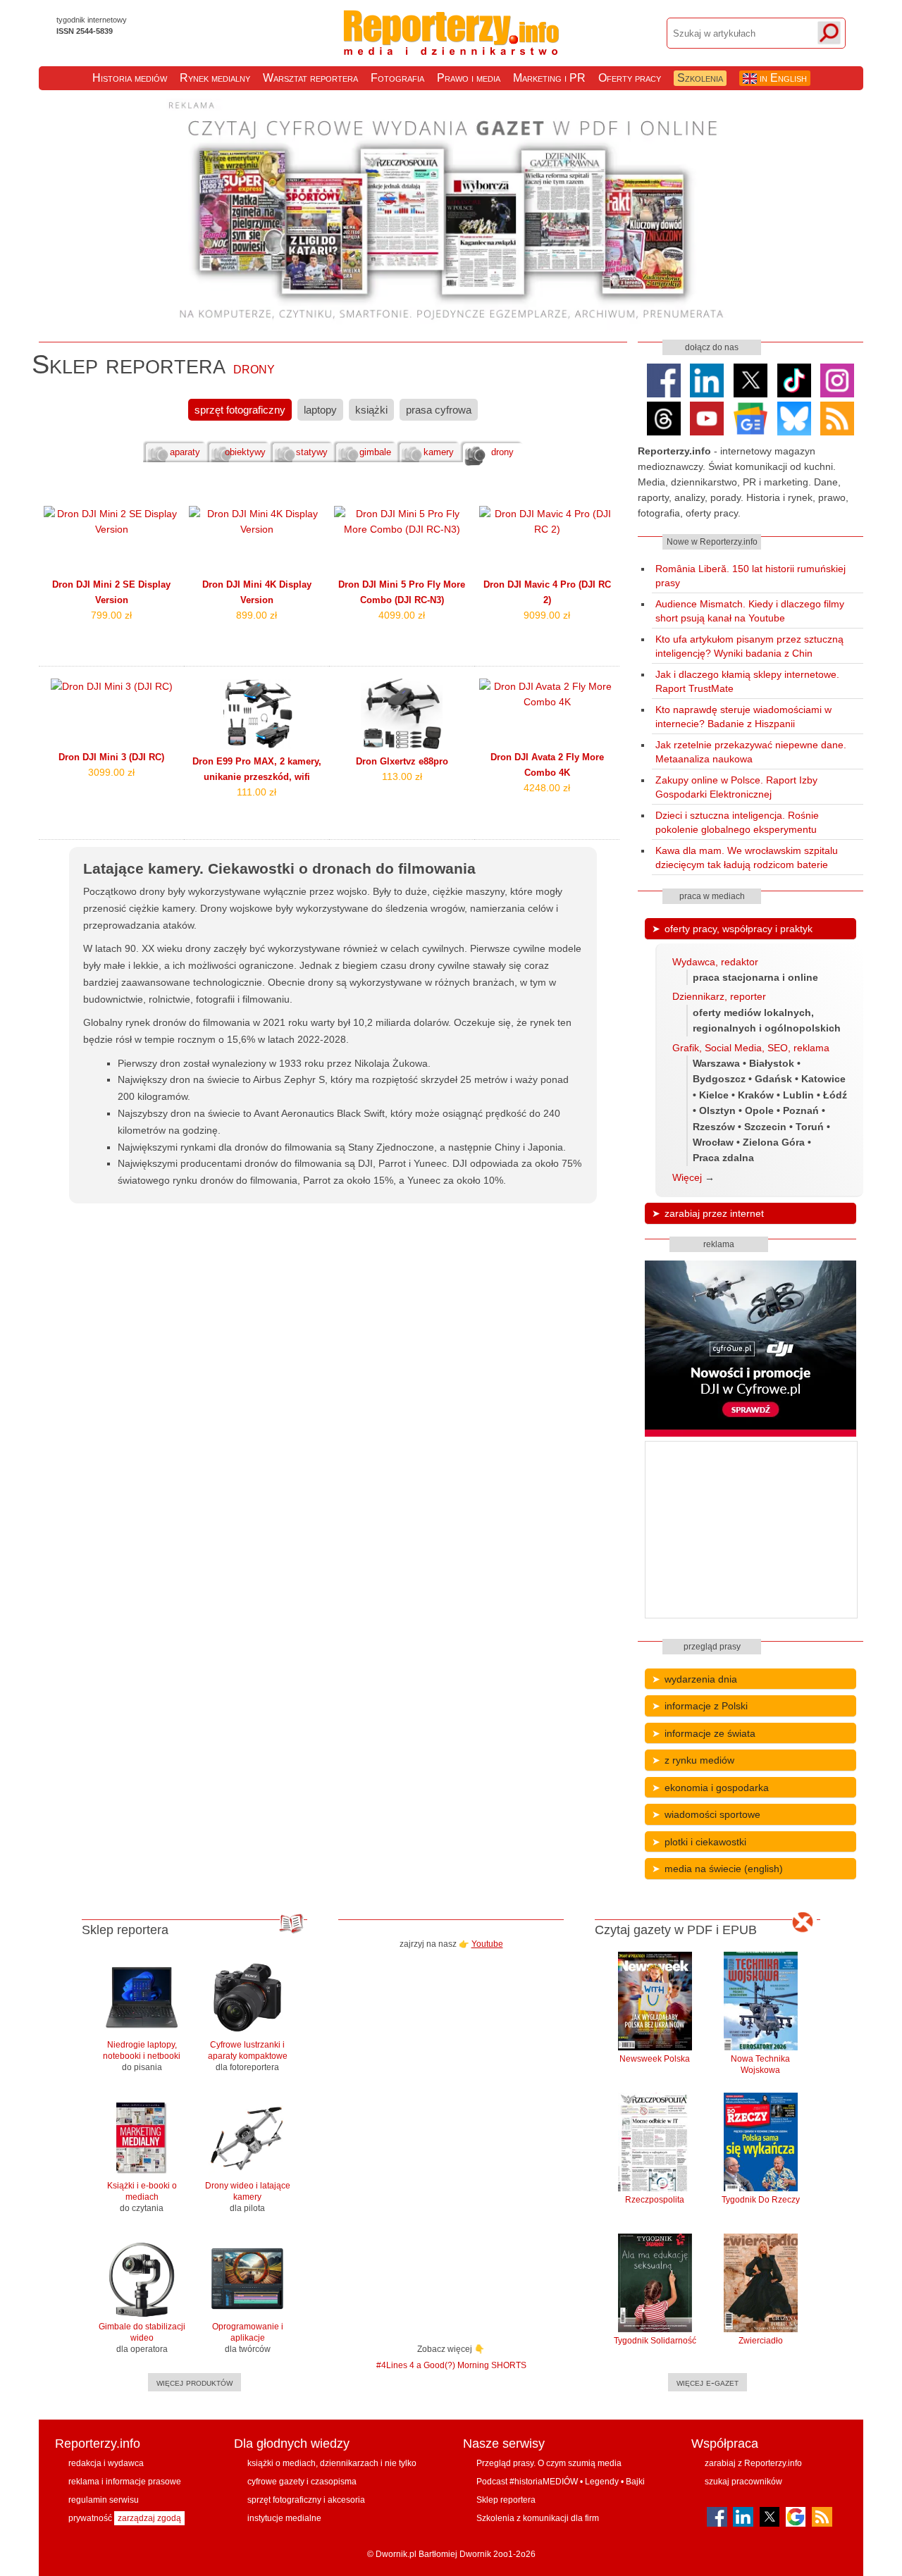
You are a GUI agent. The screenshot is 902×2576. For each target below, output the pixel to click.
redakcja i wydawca (106, 2463)
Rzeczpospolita (655, 2200)
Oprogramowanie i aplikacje (248, 2338)
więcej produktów (194, 2382)
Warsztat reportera (310, 78)
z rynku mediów (699, 1760)
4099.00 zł (402, 615)
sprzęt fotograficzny (240, 410)
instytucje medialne (284, 2518)
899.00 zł (257, 615)
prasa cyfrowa (439, 410)
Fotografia (397, 78)
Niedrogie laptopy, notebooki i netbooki (142, 2056)
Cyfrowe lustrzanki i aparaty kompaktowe (248, 2056)
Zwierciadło (761, 2341)
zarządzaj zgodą (149, 2518)
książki (371, 410)
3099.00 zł (111, 772)
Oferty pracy (630, 78)
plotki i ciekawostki (705, 1842)
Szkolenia (700, 78)
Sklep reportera (506, 2500)
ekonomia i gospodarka (717, 1788)
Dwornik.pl (396, 2554)
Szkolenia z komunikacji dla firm (538, 2518)
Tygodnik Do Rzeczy (761, 2200)
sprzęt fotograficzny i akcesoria (306, 2500)
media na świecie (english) (724, 1869)
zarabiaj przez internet (714, 1213)
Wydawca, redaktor (715, 962)
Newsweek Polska (655, 2059)
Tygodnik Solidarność (655, 2341)
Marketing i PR (549, 78)
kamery (439, 452)
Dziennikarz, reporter (719, 996)
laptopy (320, 410)
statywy (312, 452)
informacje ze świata (710, 1733)
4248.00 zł (547, 788)
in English (782, 78)
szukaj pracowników (743, 2482)
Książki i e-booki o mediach (142, 2197)
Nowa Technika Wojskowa (760, 2064)
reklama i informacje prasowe (125, 2482)
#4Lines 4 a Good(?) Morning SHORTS (451, 2365)
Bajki (635, 2482)
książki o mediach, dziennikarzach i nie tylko (332, 2463)
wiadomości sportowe (712, 1814)
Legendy (602, 2482)
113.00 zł (402, 776)
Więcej (687, 1177)
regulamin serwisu (104, 2500)
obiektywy (245, 452)
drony (502, 452)
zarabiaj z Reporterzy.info (753, 2463)
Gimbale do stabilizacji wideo (142, 2338)
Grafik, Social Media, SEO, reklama (751, 1048)
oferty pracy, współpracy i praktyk (739, 929)
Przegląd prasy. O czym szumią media (549, 2463)
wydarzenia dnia (701, 1679)
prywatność (90, 2518)
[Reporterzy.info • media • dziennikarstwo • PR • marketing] (451, 48)
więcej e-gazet (708, 2382)
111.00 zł (257, 792)
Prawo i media (469, 78)
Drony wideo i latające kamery (248, 2197)
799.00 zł (111, 615)
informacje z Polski (706, 1706)
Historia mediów (130, 78)
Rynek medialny (215, 78)
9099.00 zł (547, 615)
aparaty (185, 452)
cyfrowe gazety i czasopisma (302, 2482)
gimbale (375, 452)
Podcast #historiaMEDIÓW (527, 2482)
